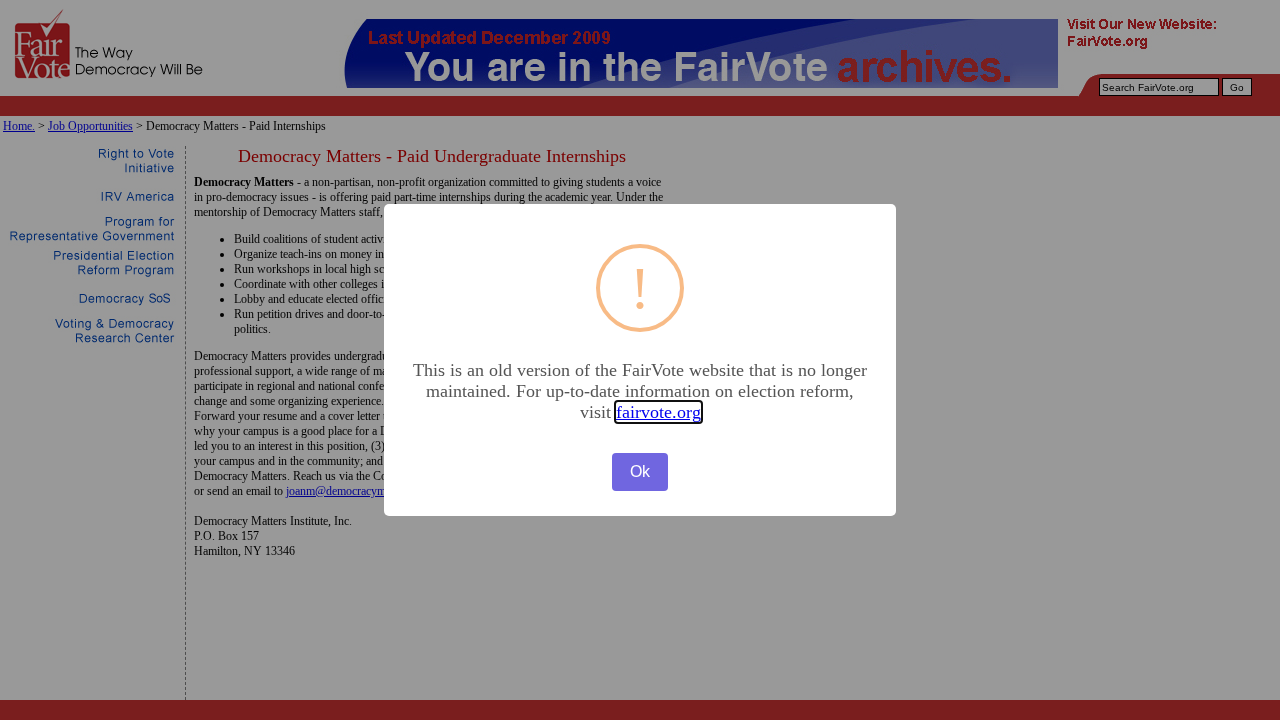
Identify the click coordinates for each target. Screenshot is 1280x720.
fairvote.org (658, 412)
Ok (640, 471)
